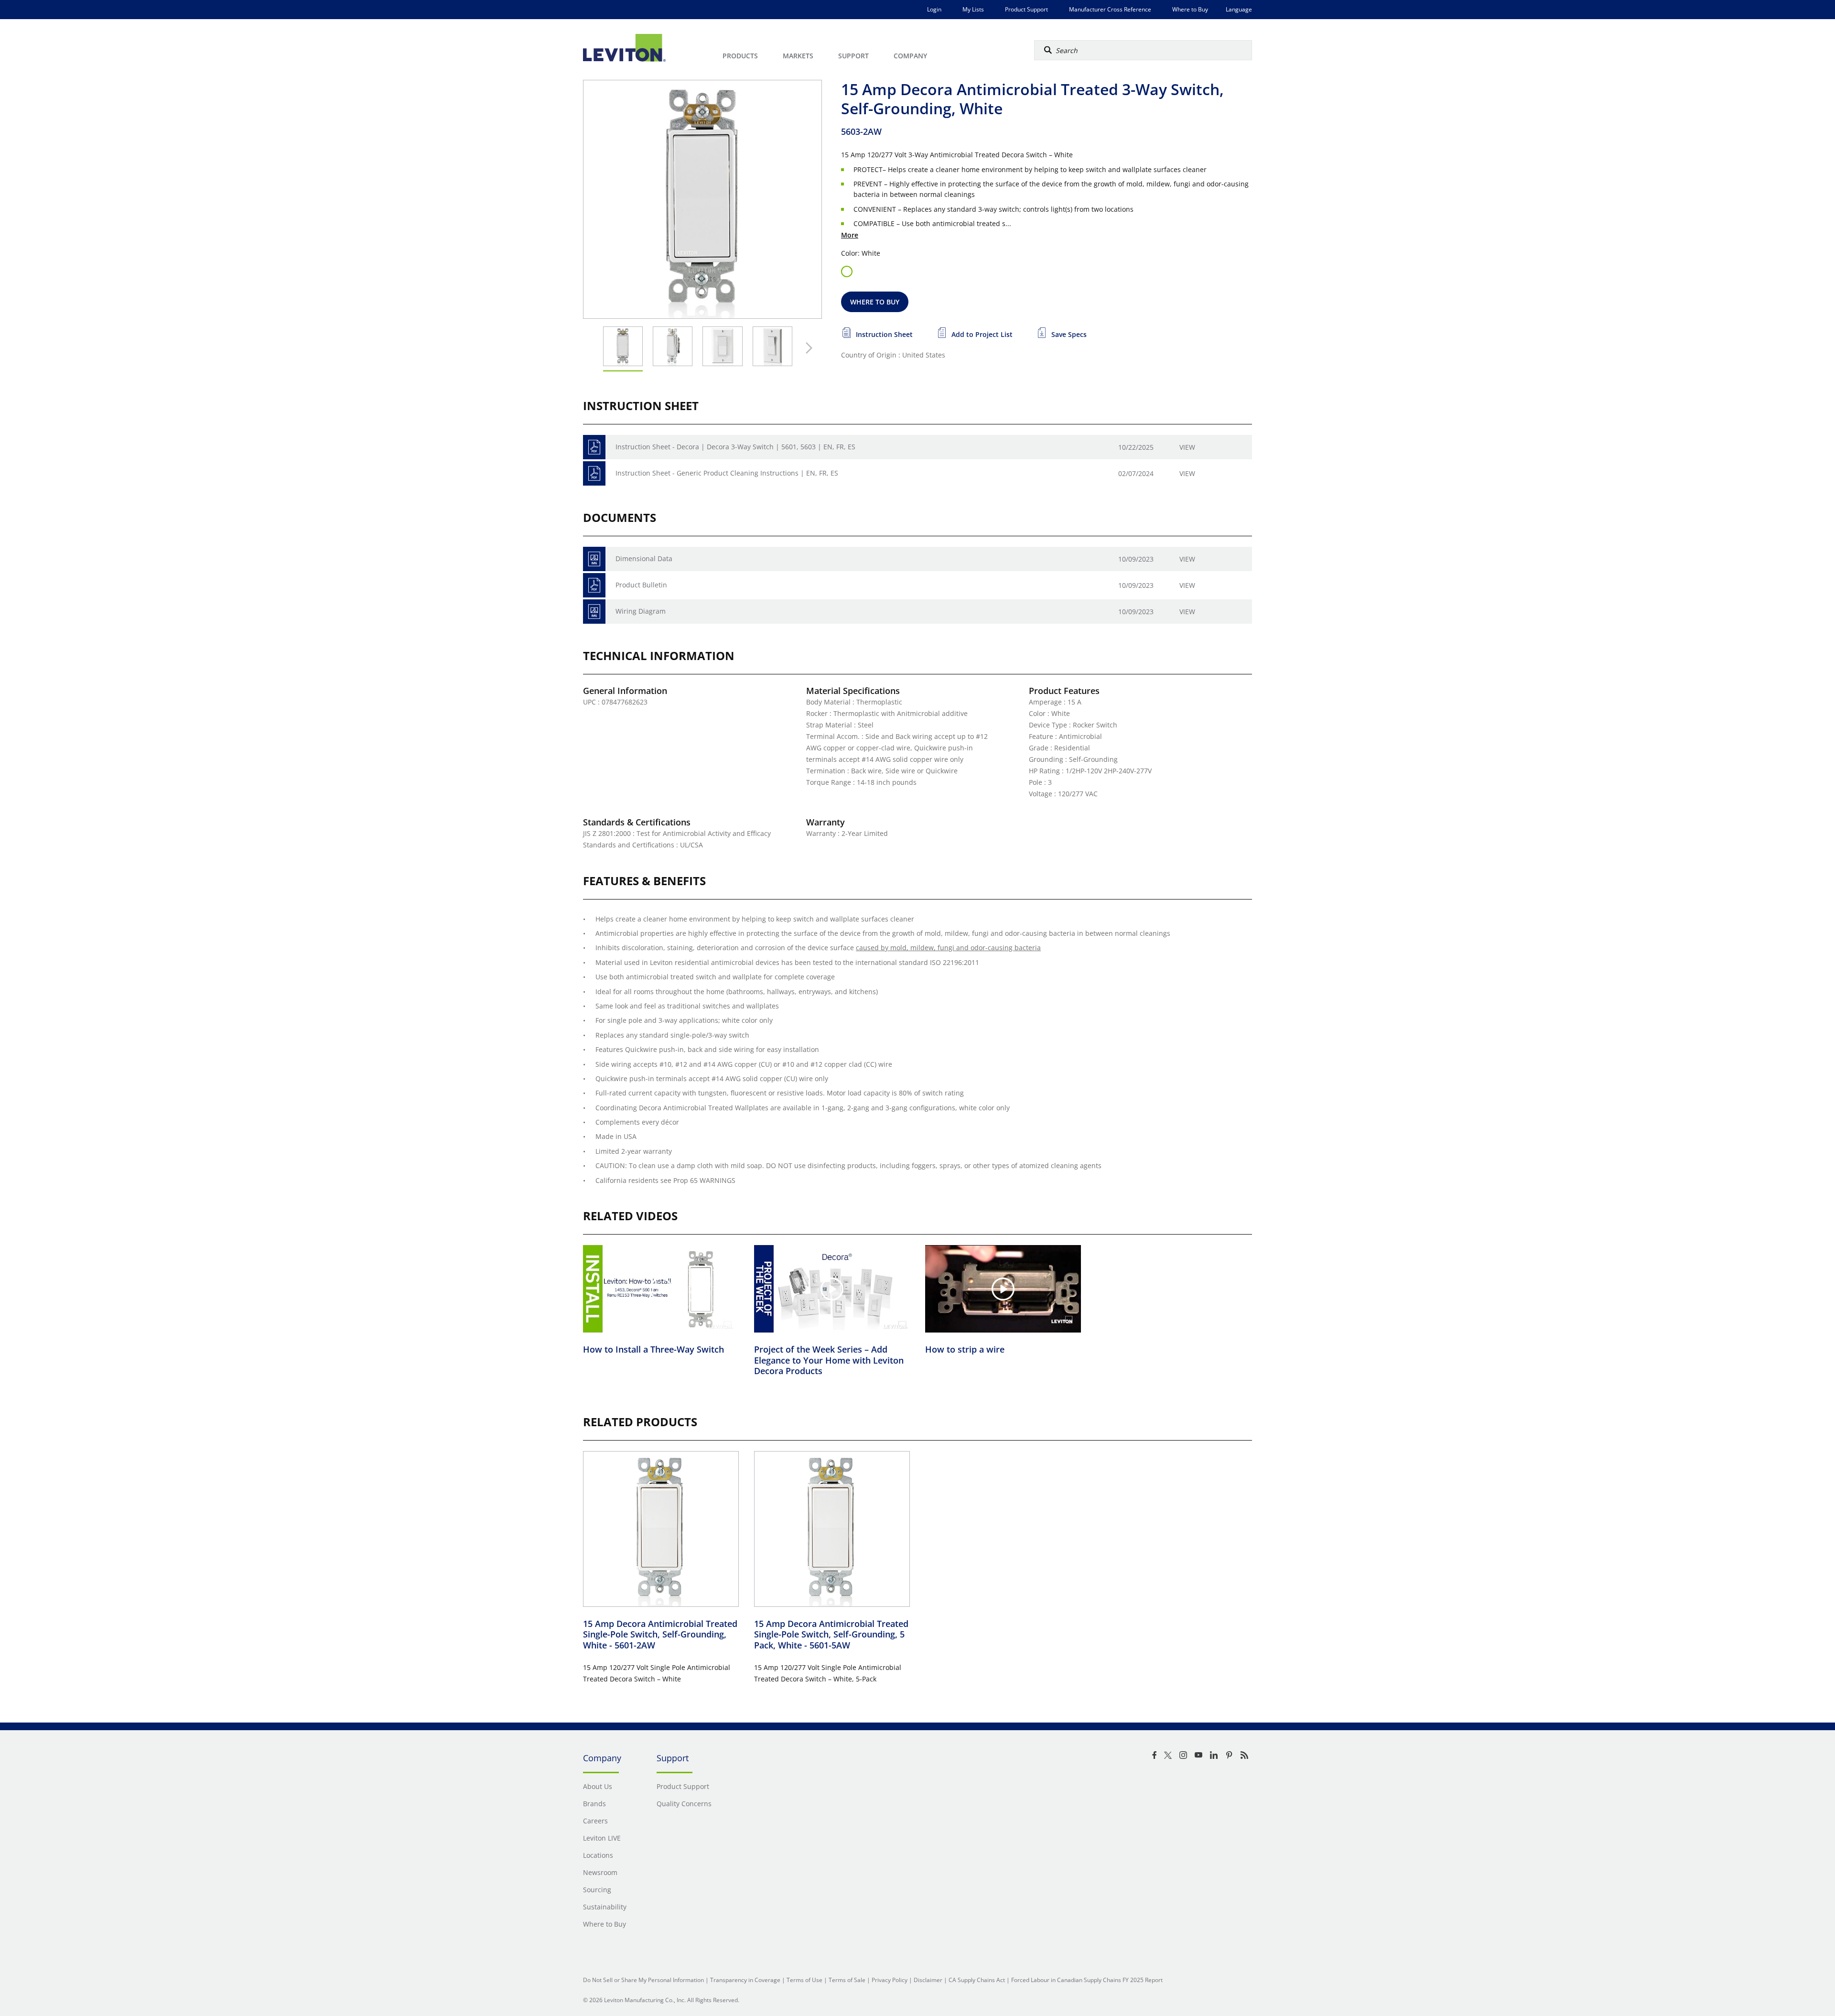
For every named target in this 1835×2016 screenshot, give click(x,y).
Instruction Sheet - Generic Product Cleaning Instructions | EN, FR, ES (727, 473)
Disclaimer (928, 1980)
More (850, 235)
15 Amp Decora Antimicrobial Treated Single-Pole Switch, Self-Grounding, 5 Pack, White (831, 1634)
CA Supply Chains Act (977, 1980)
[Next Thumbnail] (807, 348)
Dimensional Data (644, 558)
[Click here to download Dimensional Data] (594, 559)
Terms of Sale (847, 1980)
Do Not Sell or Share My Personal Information (643, 1980)
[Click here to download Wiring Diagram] (594, 612)
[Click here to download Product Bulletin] (594, 585)
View (1187, 447)
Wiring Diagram (641, 611)
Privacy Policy (890, 1980)
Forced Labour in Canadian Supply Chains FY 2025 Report (1087, 1980)
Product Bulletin (641, 585)
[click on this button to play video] (661, 1289)
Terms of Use (804, 1980)
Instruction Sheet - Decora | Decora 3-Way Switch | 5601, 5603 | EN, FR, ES (735, 447)
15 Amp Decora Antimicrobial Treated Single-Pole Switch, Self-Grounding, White (660, 1634)
